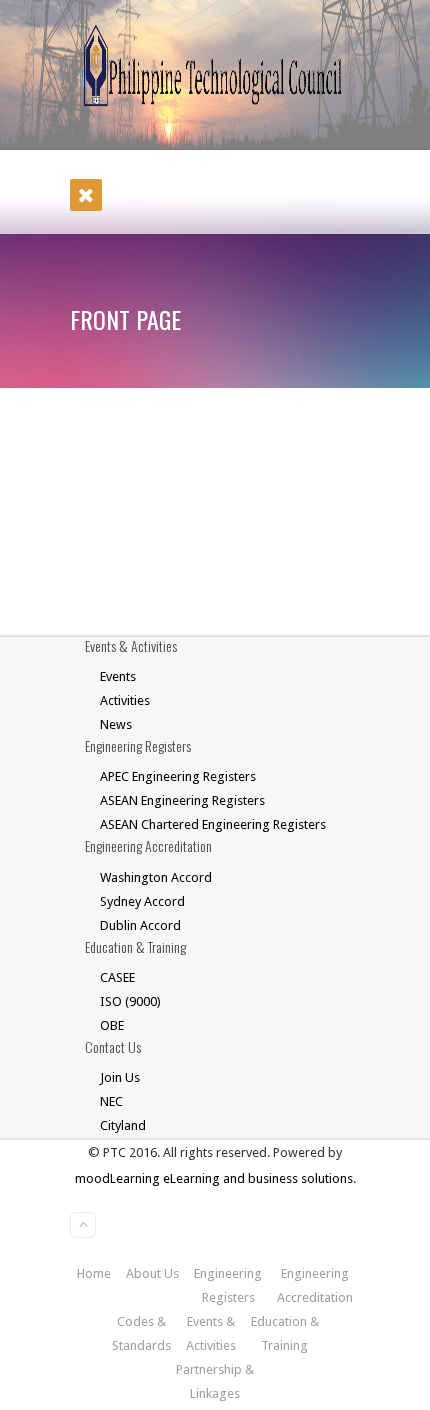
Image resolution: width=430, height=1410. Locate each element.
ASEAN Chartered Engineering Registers (213, 824)
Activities (125, 700)
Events (118, 676)
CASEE (117, 977)
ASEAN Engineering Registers (182, 800)
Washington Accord (156, 877)
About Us (152, 1273)
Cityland (123, 1125)
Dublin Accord (140, 925)
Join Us (120, 1077)
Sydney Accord (142, 901)
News (116, 724)
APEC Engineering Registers (178, 776)
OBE (112, 1025)
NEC (111, 1101)
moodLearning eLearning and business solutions (214, 1178)
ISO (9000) (130, 1001)
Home (94, 1273)
